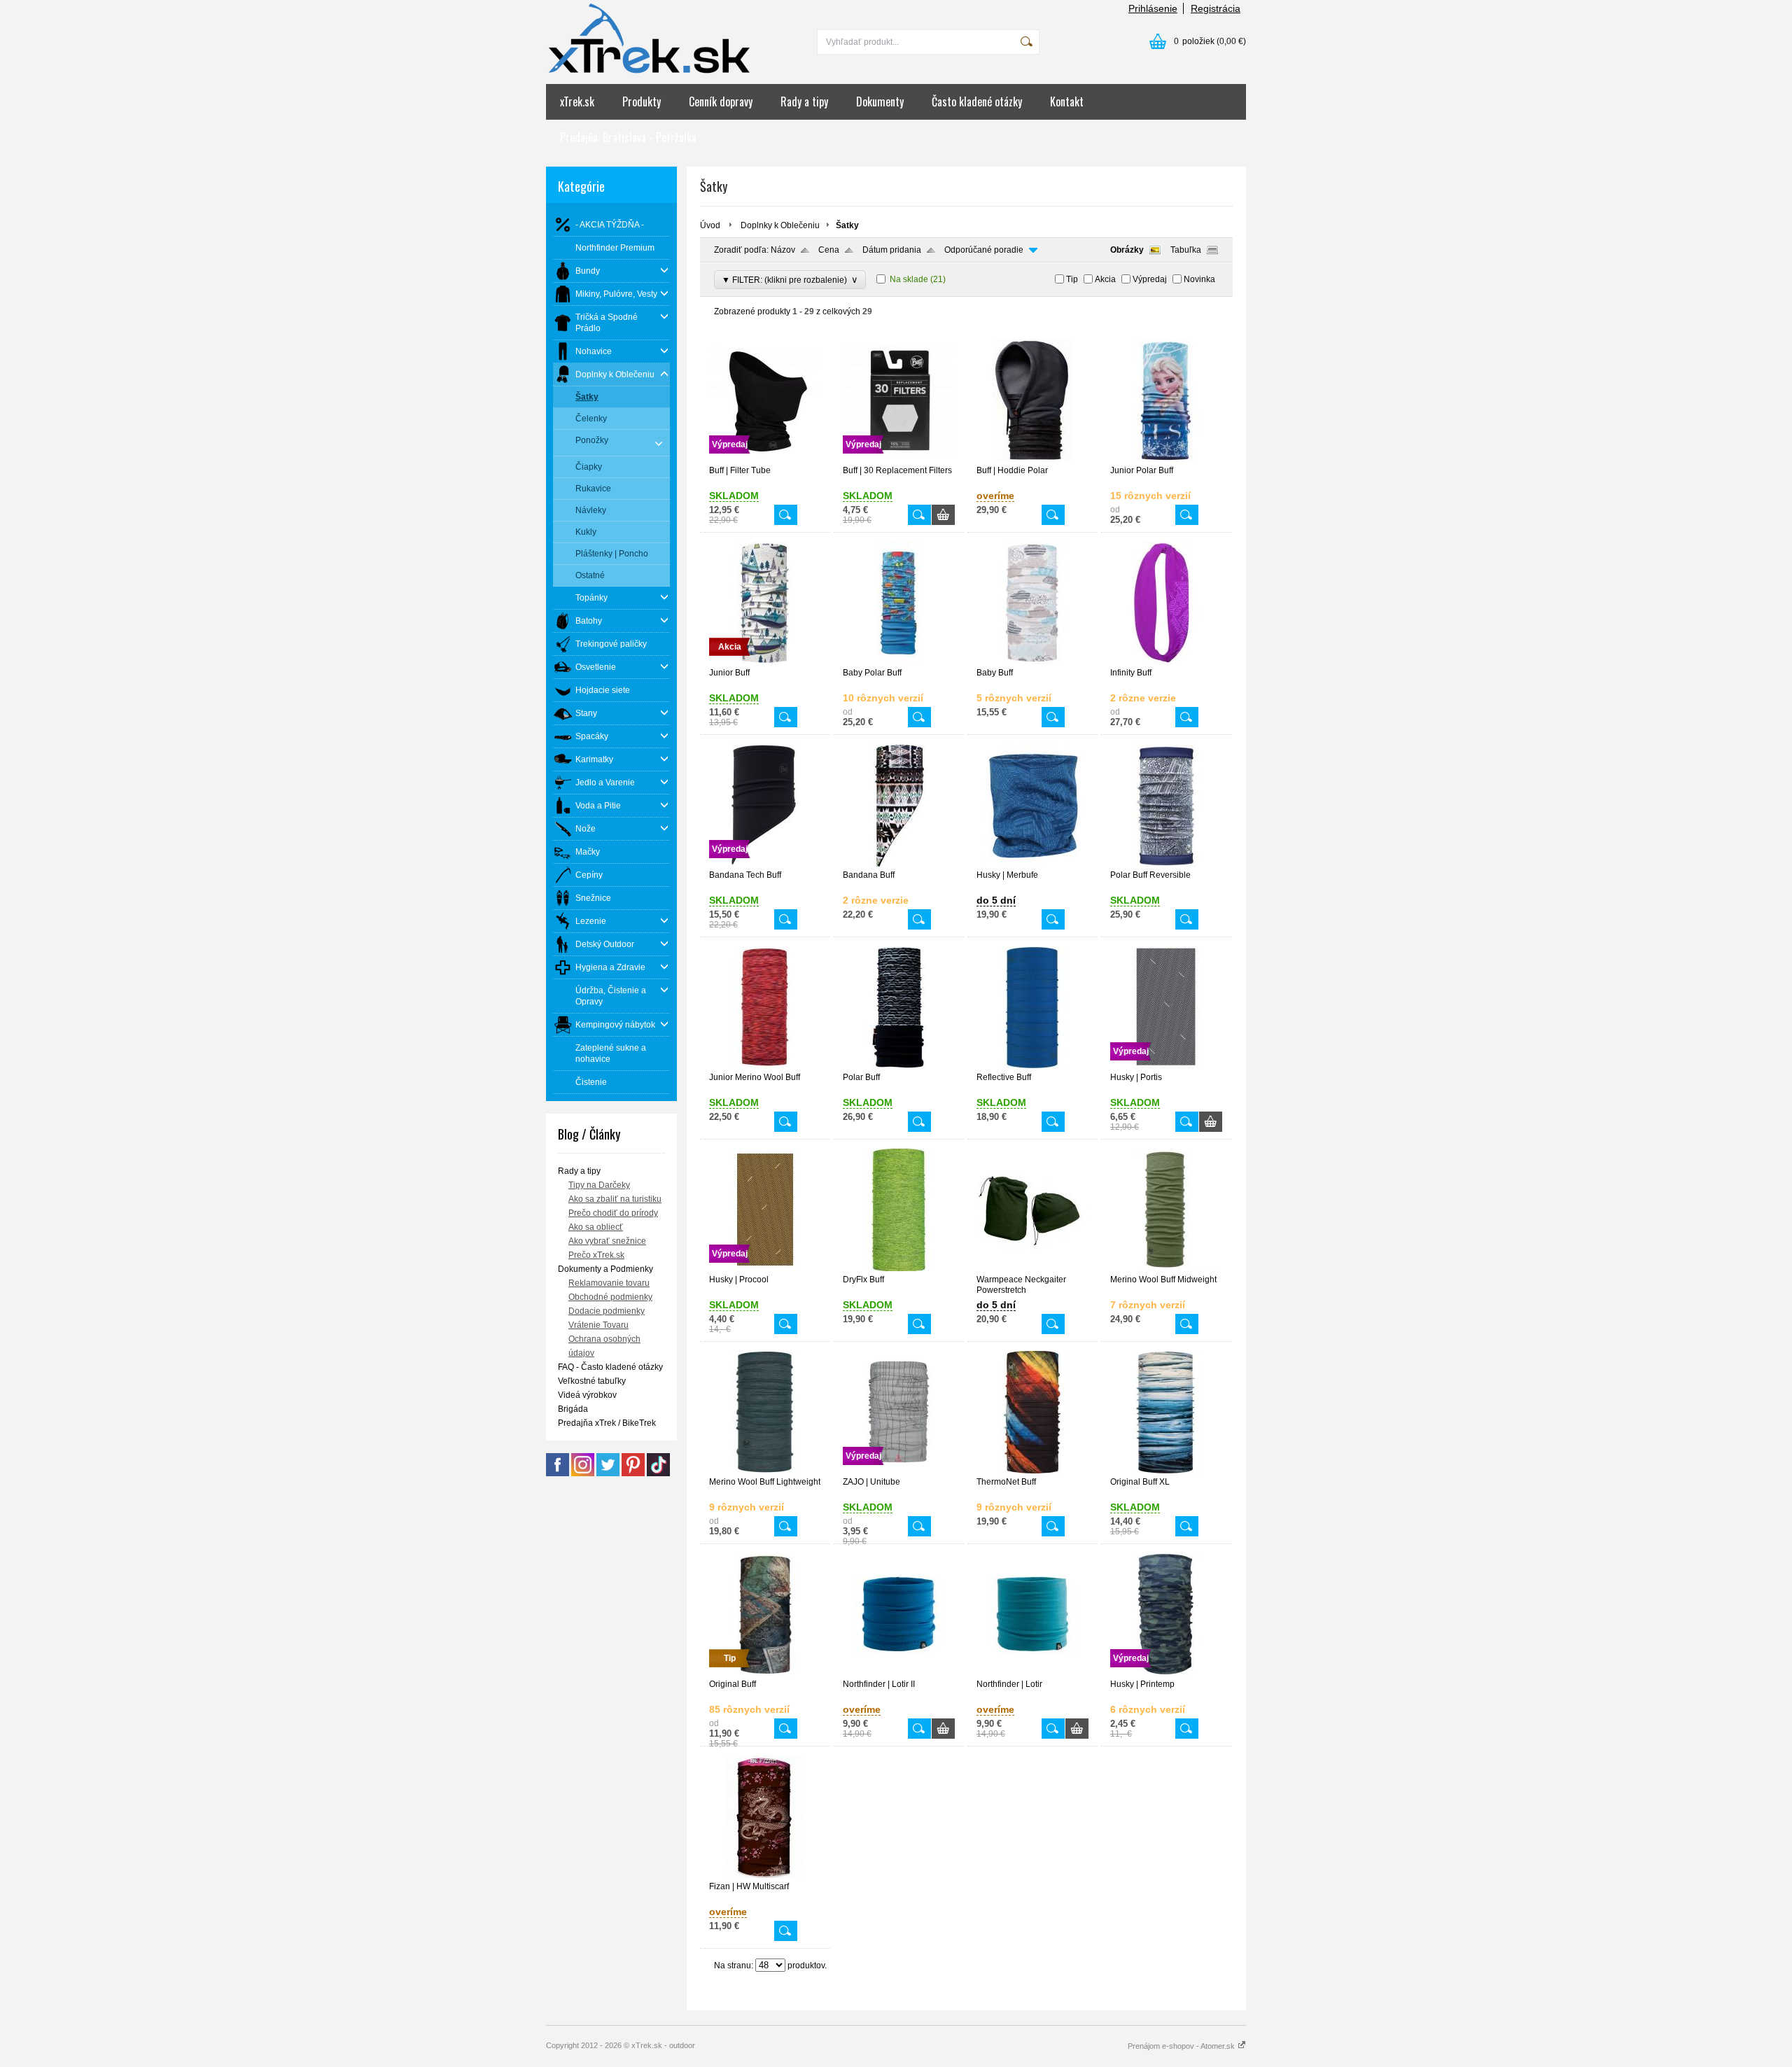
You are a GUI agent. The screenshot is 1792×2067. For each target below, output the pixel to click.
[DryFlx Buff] (899, 1268)
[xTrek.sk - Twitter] (608, 1473)
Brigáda (573, 1409)
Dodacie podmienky (607, 1311)
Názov (783, 250)
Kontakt (1067, 101)
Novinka (1199, 279)
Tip (1072, 279)
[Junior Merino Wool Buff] (765, 1066)
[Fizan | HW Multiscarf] (765, 1875)
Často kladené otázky (977, 101)
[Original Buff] (765, 1673)
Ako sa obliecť (596, 1227)
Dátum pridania (892, 250)
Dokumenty (880, 101)
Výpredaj (1150, 279)
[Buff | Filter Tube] (765, 459)
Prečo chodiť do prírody (613, 1213)
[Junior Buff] (765, 661)
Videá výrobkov (587, 1395)
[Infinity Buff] (1166, 661)
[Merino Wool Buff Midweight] (1166, 1268)
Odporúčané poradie (984, 250)
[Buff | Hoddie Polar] (1032, 459)
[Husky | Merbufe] (1032, 864)
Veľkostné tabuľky (592, 1381)
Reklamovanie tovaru (609, 1283)
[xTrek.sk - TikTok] (658, 1473)
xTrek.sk (577, 101)
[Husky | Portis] (1166, 1066)
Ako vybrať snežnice (607, 1241)
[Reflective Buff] (1032, 1066)
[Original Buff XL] (1166, 1471)
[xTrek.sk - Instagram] (583, 1473)
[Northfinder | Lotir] (1032, 1673)
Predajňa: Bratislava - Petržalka (628, 137)
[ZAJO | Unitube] (899, 1471)
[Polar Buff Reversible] (1166, 864)
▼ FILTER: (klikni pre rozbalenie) (790, 280)
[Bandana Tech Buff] (765, 864)
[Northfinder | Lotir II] (899, 1673)
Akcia (1105, 279)
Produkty (642, 101)
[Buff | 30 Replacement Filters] (899, 459)
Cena (829, 250)
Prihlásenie (1153, 8)
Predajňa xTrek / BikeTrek (607, 1423)
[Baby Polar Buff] (899, 661)
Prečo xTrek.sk (596, 1255)
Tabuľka (1186, 250)
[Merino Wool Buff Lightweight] (765, 1471)
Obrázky (1127, 250)
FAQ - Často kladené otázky (610, 1367)
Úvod (710, 225)
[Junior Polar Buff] (1166, 459)
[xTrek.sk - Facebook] (558, 1473)
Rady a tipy (804, 101)
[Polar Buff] (899, 1066)
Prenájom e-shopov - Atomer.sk (1182, 2046)
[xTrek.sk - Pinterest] (633, 1473)
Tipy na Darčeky (599, 1185)
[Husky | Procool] (765, 1268)
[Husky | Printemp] (1166, 1673)
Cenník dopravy (721, 101)
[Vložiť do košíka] (943, 515)
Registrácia (1216, 8)
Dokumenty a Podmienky (605, 1269)
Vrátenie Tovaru (598, 1325)
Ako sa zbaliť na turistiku (615, 1199)
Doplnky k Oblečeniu (780, 225)
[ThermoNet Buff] (1032, 1471)
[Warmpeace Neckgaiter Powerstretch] (1032, 1268)
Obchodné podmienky (610, 1297)
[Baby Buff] (1032, 661)
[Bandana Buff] (899, 864)
